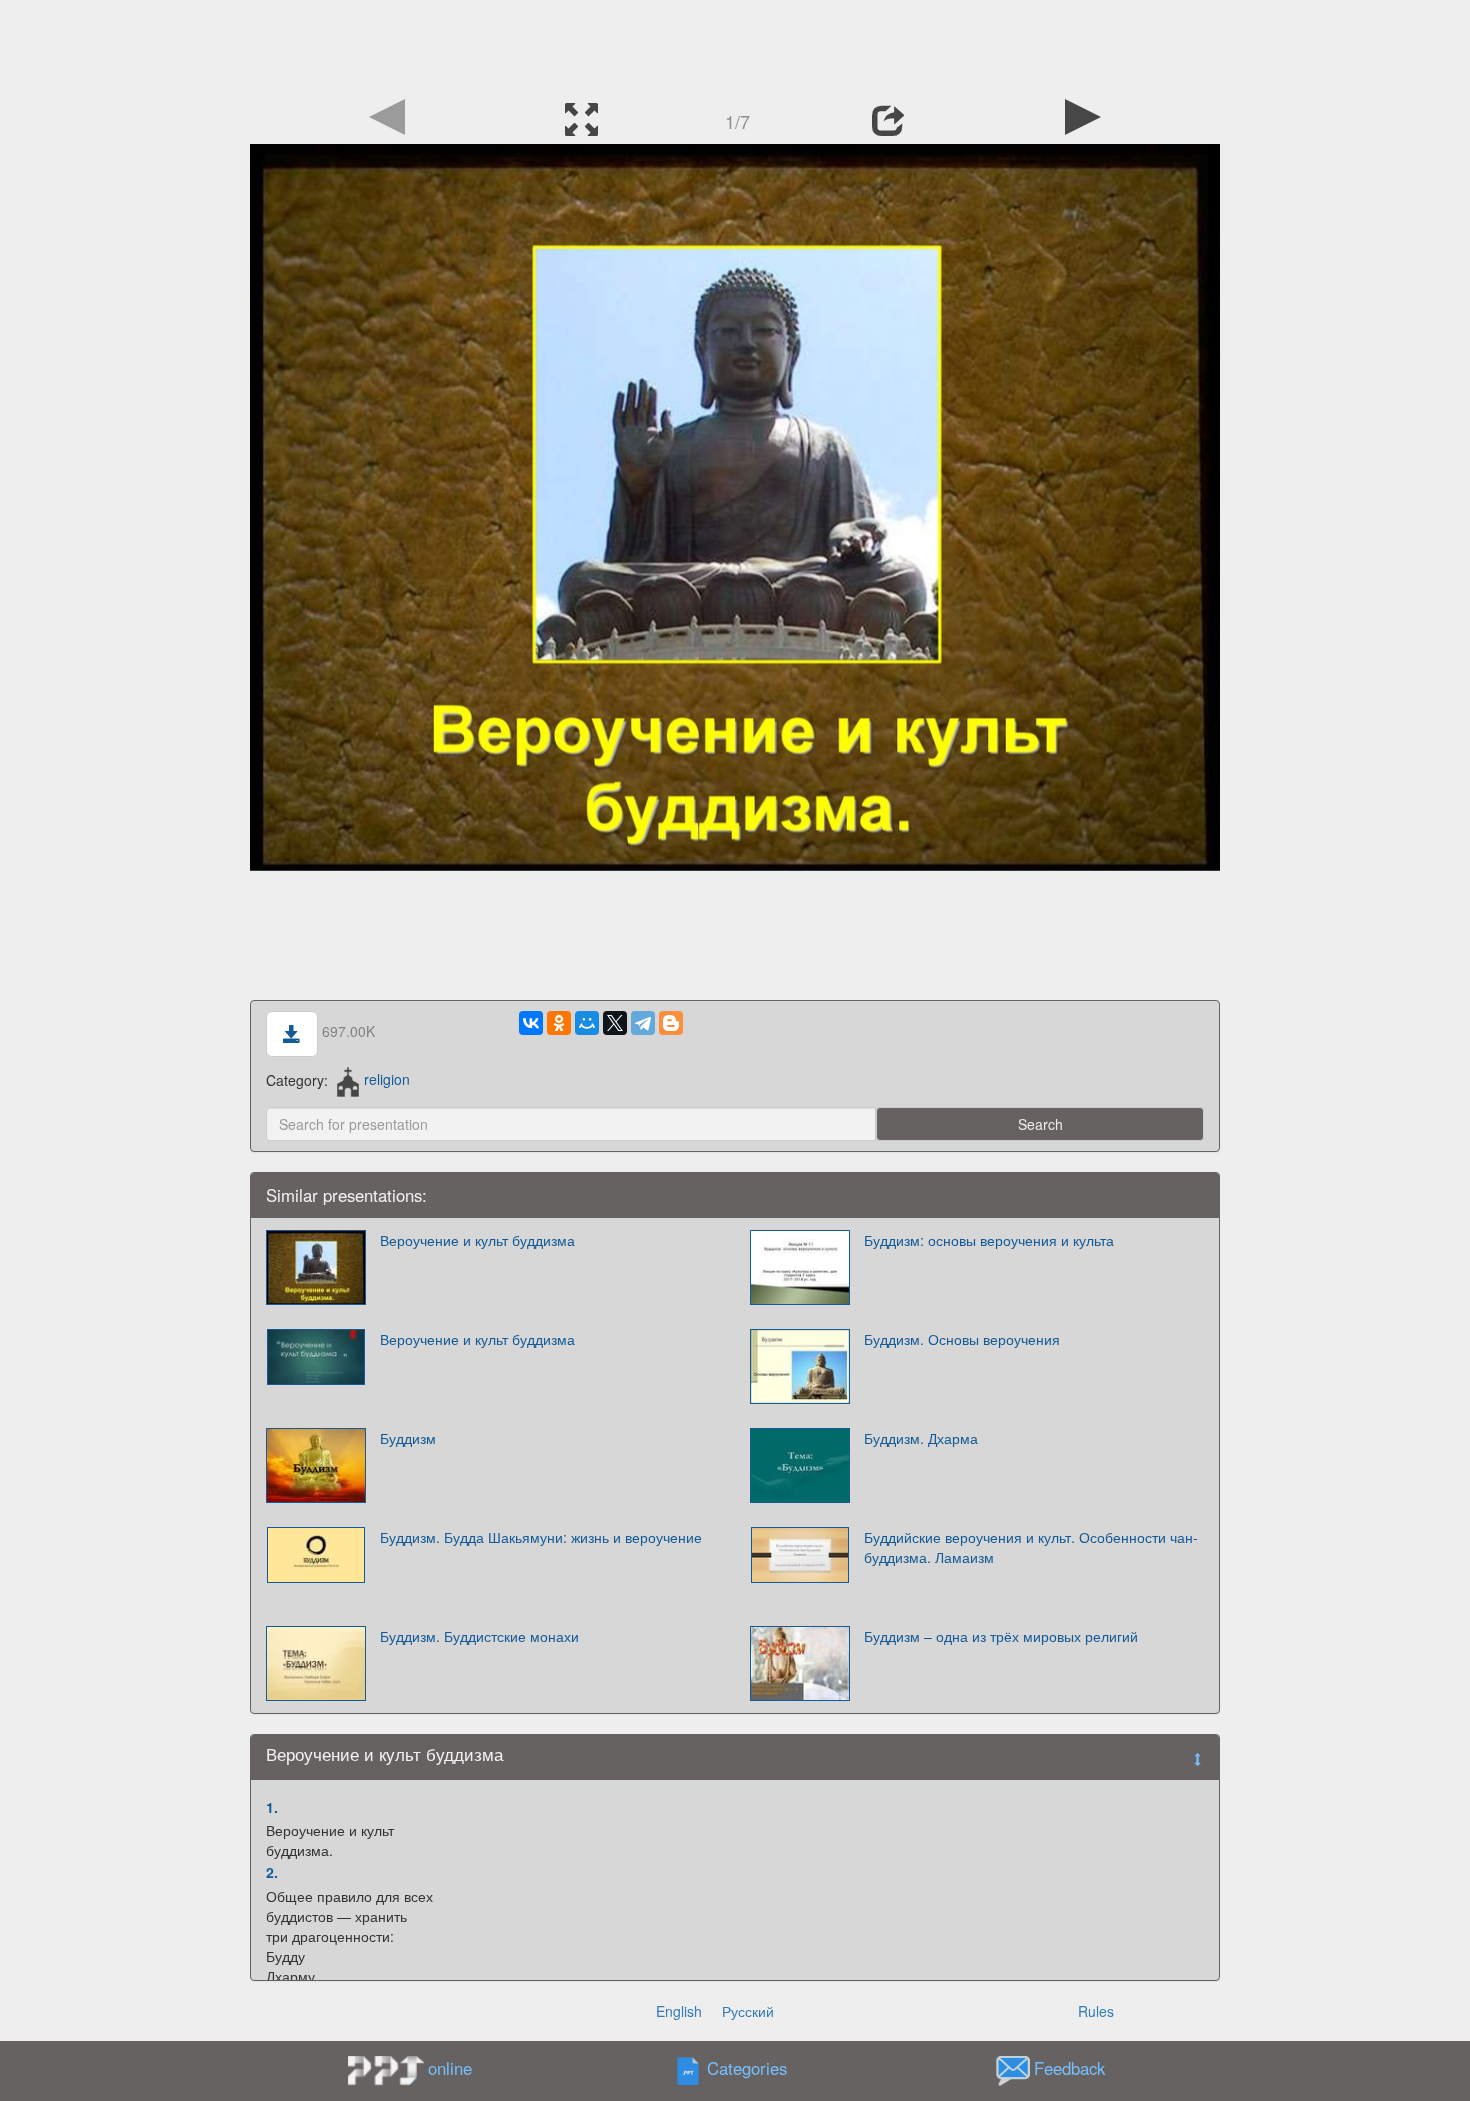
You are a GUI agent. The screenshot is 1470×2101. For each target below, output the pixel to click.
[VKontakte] (531, 1023)
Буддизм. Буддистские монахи (479, 1636)
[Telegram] (643, 1023)
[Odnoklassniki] (559, 1023)
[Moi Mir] (587, 1023)
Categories (747, 2068)
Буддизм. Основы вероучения (962, 1339)
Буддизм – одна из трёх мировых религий (1001, 1636)
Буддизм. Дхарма (921, 1438)
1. (272, 1807)
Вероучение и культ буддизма (477, 1240)
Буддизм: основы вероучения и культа (989, 1240)
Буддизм (408, 1438)
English (679, 2011)
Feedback (1069, 2068)
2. (272, 1872)
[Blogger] (671, 1023)
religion (387, 1079)
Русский (748, 2011)
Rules (1096, 2011)
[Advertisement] (735, 45)
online (450, 2068)
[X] (615, 1023)
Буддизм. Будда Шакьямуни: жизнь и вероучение (541, 1537)
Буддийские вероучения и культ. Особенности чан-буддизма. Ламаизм (1031, 1547)
